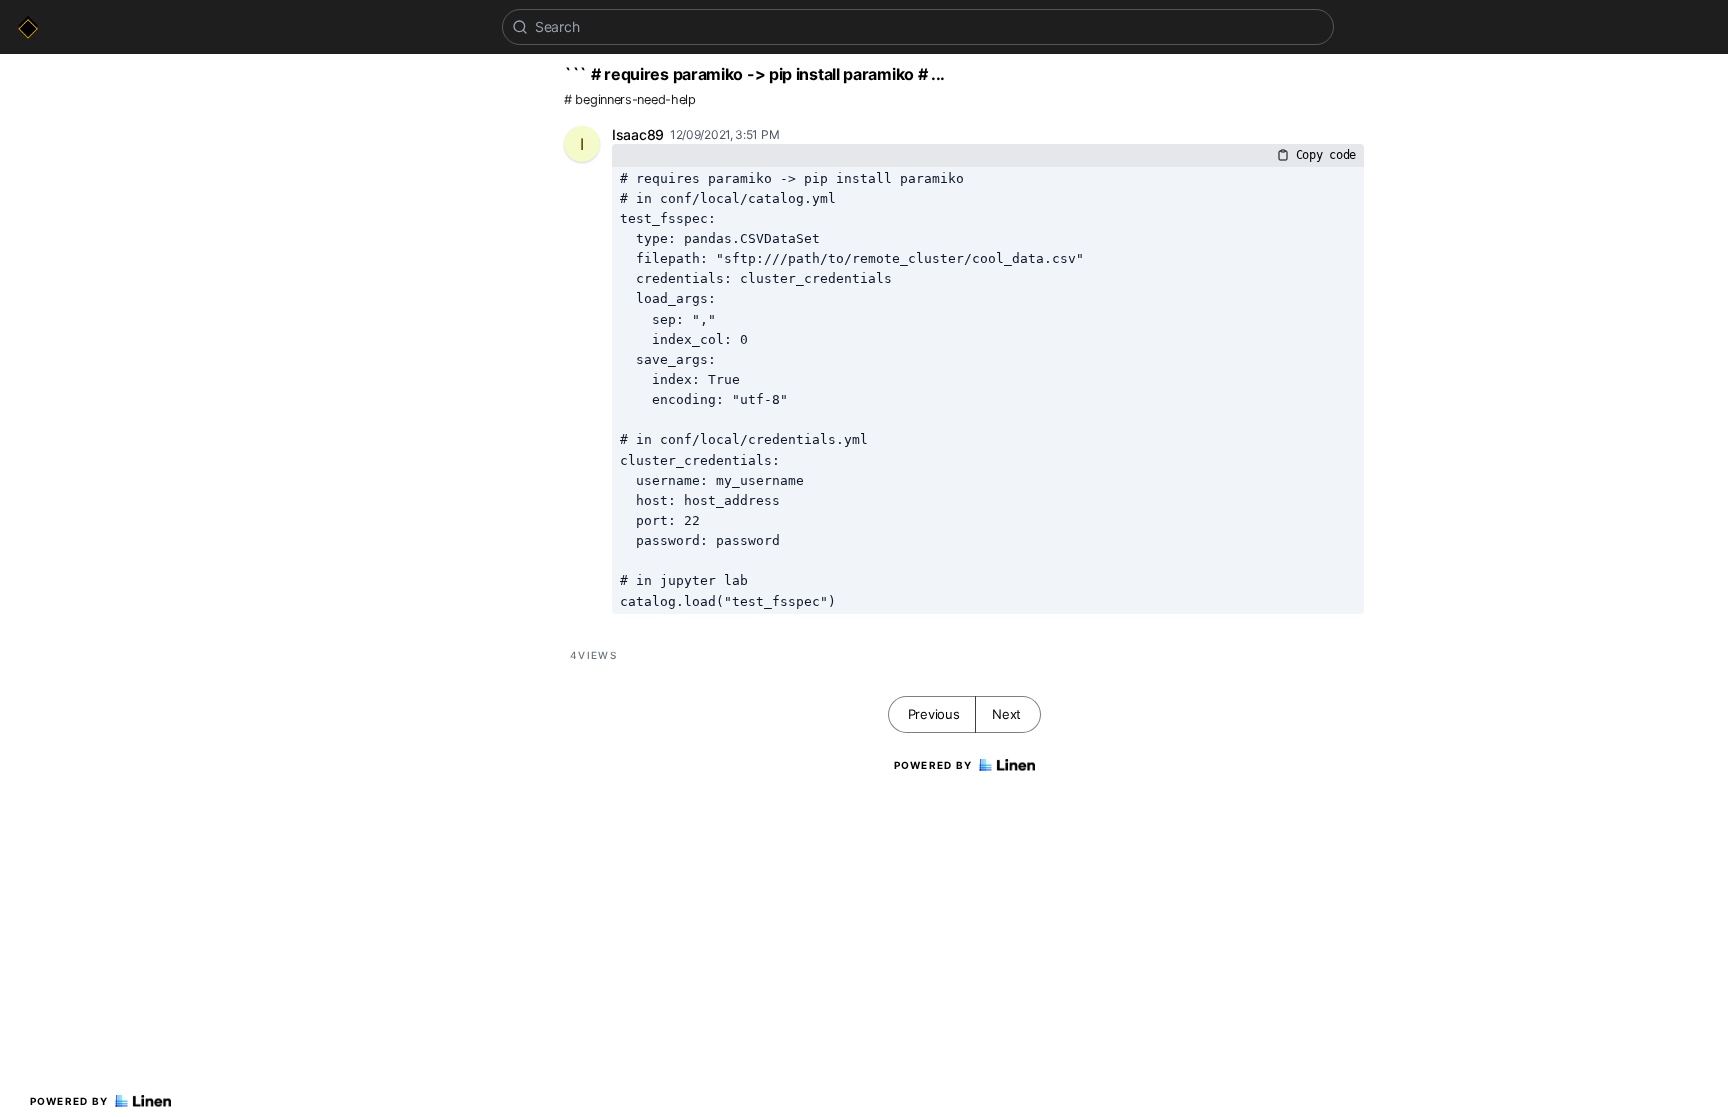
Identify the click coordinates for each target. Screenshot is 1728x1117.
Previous (934, 714)
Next (1006, 714)
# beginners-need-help (630, 99)
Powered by (69, 1101)
